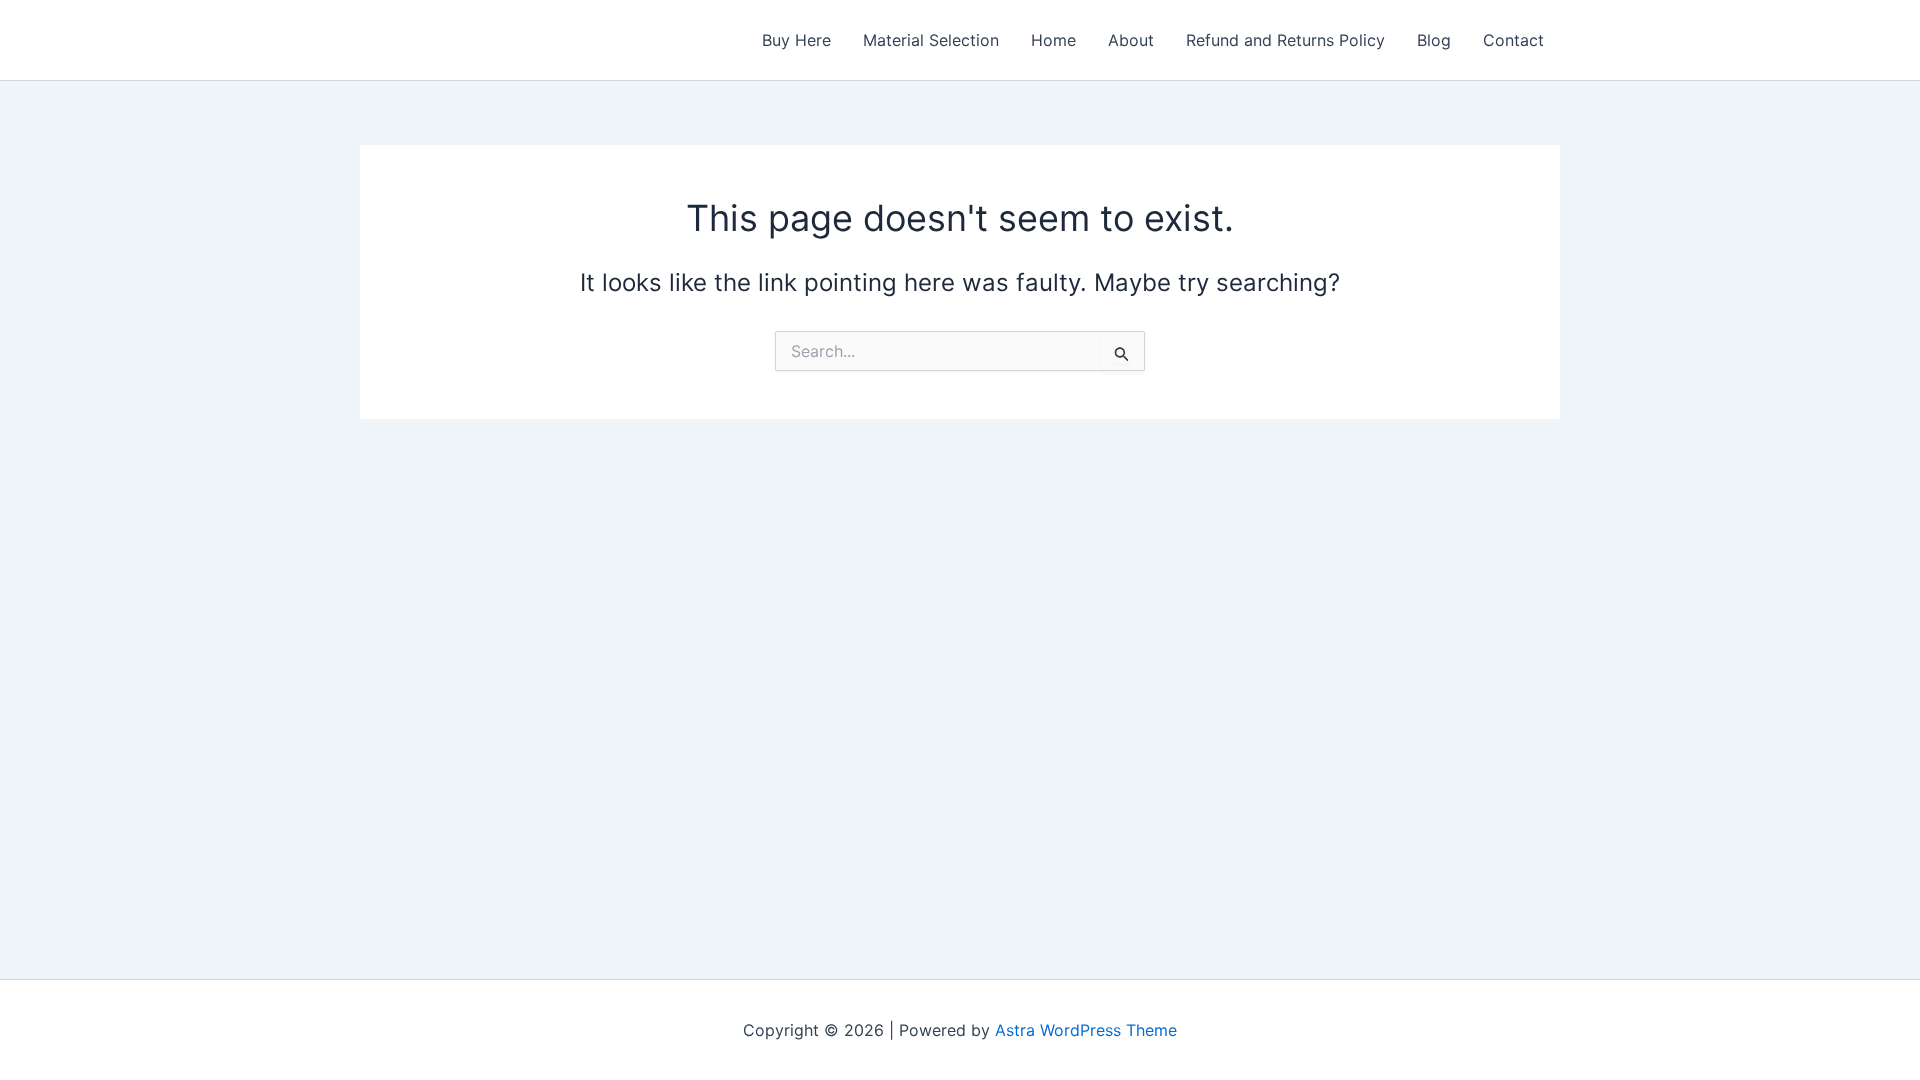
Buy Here (796, 40)
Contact (1513, 40)
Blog (1434, 40)
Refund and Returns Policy (1285, 40)
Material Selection (931, 40)
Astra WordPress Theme (1086, 1030)
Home (1053, 40)
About (1131, 40)
